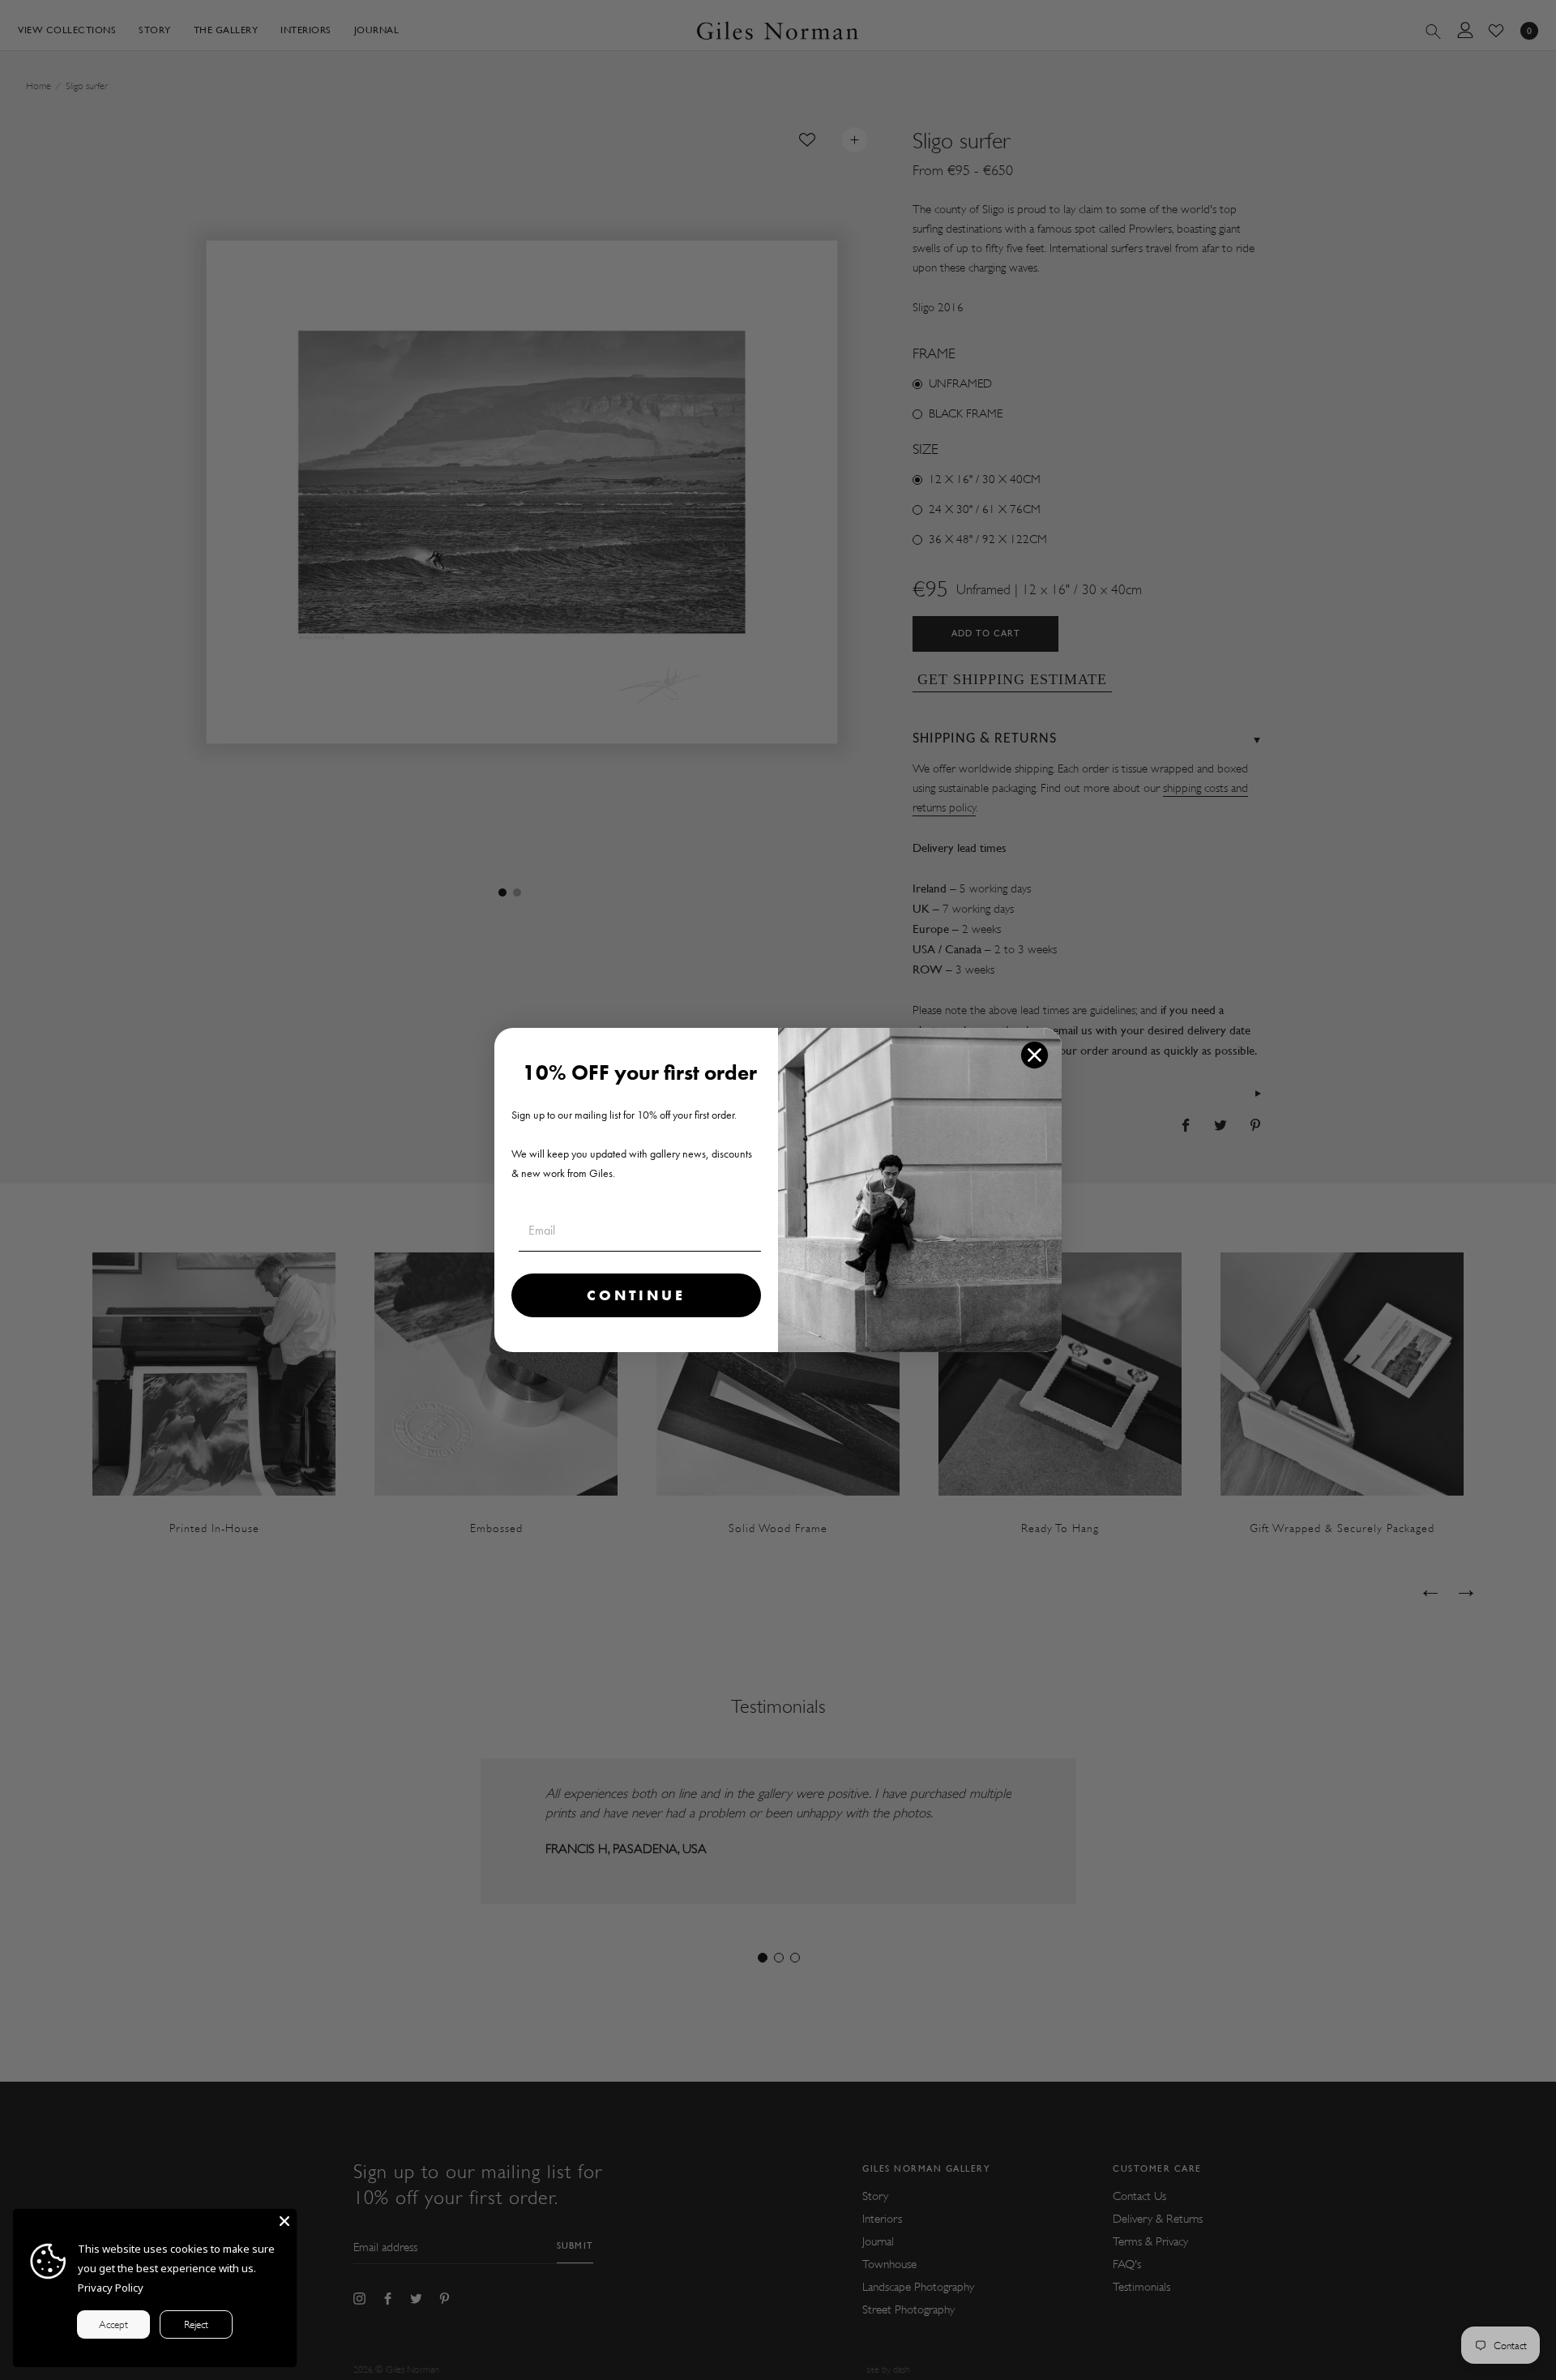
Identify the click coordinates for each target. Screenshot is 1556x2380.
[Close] (284, 2221)
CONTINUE (636, 1295)
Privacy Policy (111, 2288)
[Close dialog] (1034, 1055)
